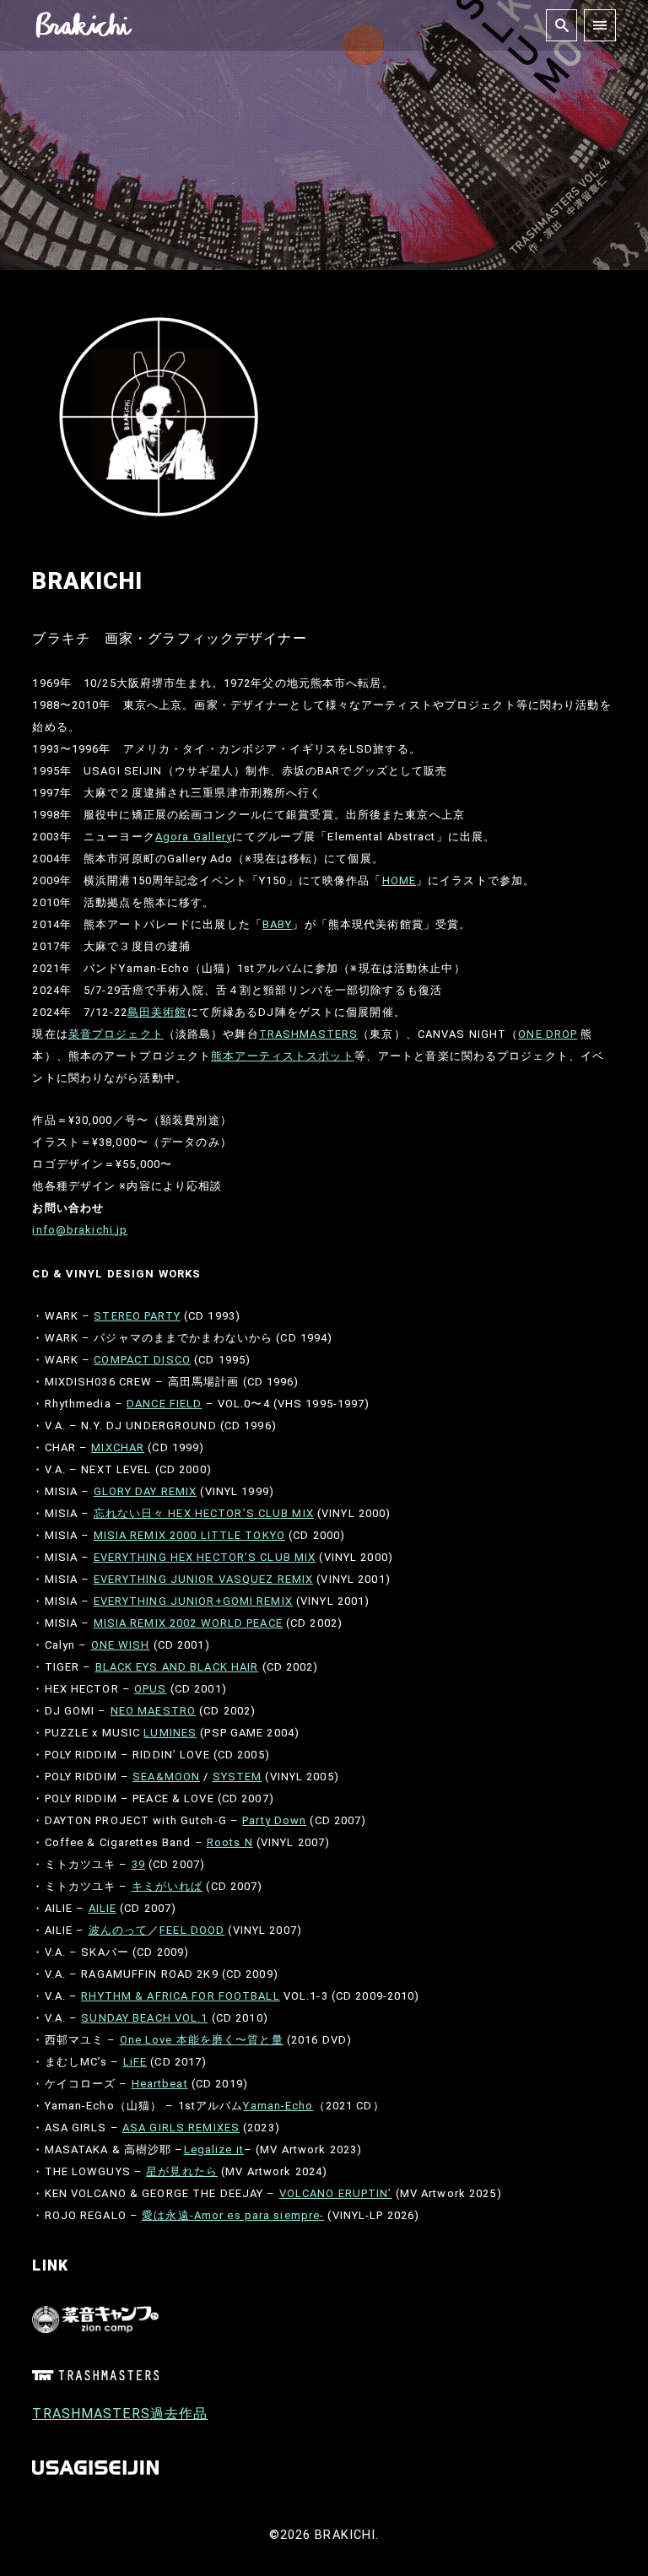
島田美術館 (157, 1012)
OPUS (150, 1689)
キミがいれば (167, 1886)
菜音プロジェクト (116, 1034)
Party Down (274, 1820)
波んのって (119, 1930)
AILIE (103, 1908)
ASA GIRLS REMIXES (181, 2128)
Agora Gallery (194, 837)
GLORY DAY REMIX (146, 1491)
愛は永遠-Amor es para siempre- (233, 2215)
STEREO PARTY (137, 1316)
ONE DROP (548, 1034)
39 (138, 1864)
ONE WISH (121, 1645)
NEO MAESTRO (153, 1711)
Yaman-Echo (278, 2106)
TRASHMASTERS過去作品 (120, 2414)
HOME (399, 880)
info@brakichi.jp (80, 1230)
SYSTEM (238, 1777)
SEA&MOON (166, 1777)
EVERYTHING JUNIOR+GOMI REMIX (193, 1601)
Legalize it (214, 2149)
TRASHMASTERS (308, 1034)
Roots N (230, 1842)
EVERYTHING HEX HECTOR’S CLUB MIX (205, 1557)
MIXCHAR (118, 1447)
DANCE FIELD (164, 1404)
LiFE (135, 2062)
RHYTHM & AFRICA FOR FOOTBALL (180, 1996)
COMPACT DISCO (142, 1360)
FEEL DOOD (192, 1930)
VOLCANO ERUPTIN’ (336, 2193)
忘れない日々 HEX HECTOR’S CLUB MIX (204, 1513)
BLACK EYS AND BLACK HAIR (177, 1667)
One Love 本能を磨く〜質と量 (202, 2040)
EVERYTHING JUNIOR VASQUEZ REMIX (204, 1579)
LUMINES (170, 1733)
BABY (277, 924)
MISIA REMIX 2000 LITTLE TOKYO (189, 1535)
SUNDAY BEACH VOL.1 (144, 2018)
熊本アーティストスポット (282, 1056)
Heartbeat (160, 2084)
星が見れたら (182, 2171)
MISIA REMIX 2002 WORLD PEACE (188, 1623)
